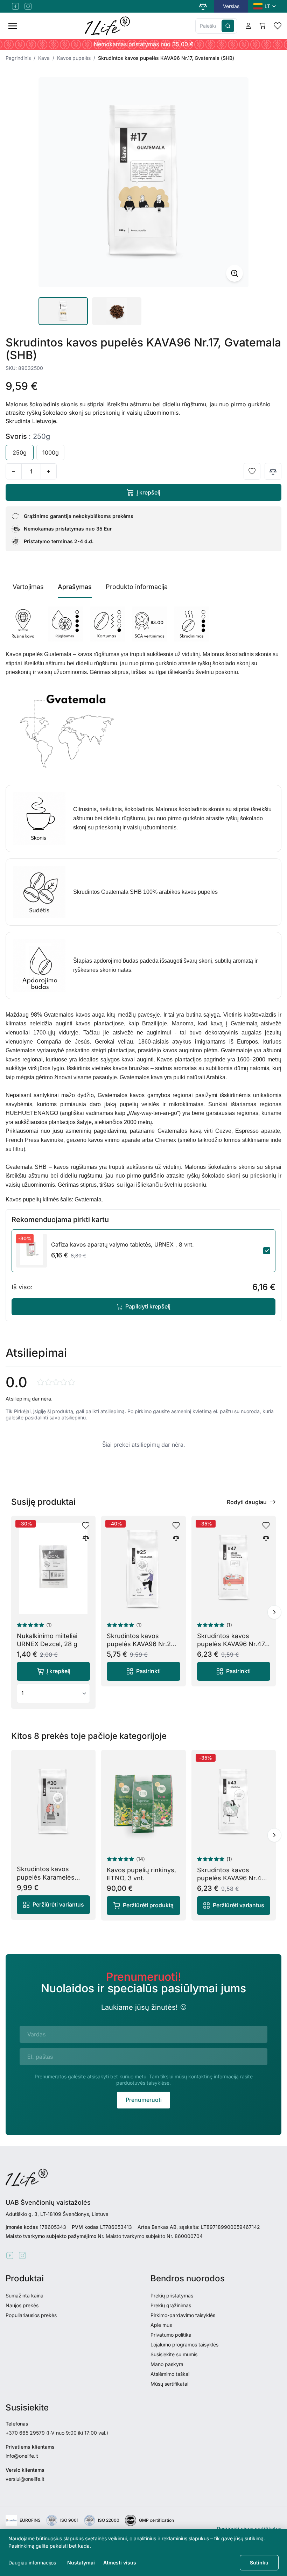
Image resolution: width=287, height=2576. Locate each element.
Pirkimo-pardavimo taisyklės (183, 2315)
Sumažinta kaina (24, 2296)
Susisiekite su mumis (174, 2354)
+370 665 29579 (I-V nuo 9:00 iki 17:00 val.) (57, 2433)
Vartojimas (28, 587)
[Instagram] (28, 6)
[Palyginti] (273, 471)
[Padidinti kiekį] (49, 471)
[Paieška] (228, 26)
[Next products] (274, 1612)
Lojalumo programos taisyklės (184, 2345)
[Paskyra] (248, 26)
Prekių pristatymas (172, 2296)
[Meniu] (13, 26)
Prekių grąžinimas (171, 2305)
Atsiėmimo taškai (170, 2374)
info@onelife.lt (22, 2456)
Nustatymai (81, 2563)
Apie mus (161, 2325)
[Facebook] (15, 6)
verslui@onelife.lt (25, 2479)
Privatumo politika (171, 2335)
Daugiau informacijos (32, 2563)
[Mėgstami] (278, 26)
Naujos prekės (22, 2305)
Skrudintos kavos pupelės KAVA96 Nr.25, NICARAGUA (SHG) (142, 1644)
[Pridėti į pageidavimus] (252, 471)
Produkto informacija (137, 587)
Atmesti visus (120, 2563)
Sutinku (259, 2563)
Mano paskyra (167, 2364)
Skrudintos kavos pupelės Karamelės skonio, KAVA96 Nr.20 (50, 1877)
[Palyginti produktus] (203, 6)
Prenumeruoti (144, 2100)
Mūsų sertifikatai (169, 2384)
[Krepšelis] (262, 26)
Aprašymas (75, 587)
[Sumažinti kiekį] (14, 471)
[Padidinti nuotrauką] (234, 273)
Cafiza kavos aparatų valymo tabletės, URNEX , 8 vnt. (122, 1244)
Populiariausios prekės (31, 2315)
